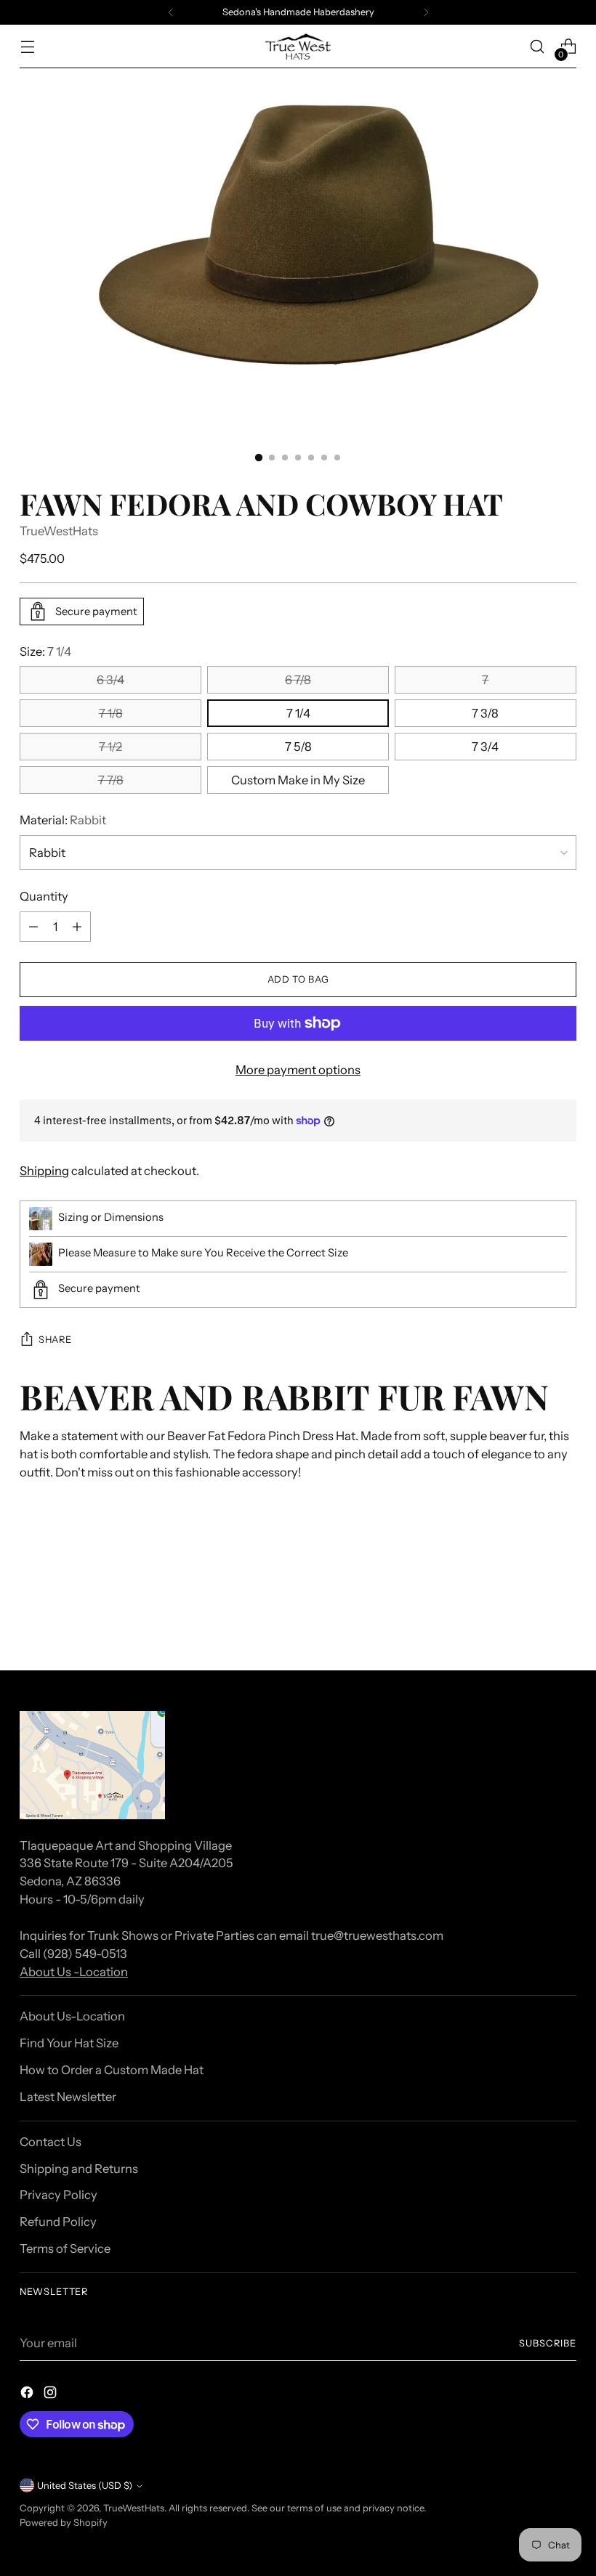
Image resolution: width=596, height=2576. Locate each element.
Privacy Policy (59, 2195)
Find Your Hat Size (69, 2043)
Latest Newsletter (68, 2097)
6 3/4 (110, 680)
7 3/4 (485, 747)
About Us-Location (72, 2016)
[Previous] (171, 12)
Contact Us (51, 2142)
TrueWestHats (59, 531)
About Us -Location (74, 1972)
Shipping (44, 1171)
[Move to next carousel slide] (564, 1620)
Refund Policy (58, 2222)
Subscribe (548, 2343)
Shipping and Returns (79, 2169)
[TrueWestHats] (298, 46)
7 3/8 (485, 713)
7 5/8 (298, 747)
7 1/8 (111, 713)
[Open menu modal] (27, 47)
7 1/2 (110, 747)
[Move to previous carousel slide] (531, 1621)
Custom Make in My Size (298, 780)
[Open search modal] (537, 47)
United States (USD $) (85, 2486)
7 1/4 (298, 713)
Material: (63, 820)
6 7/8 (298, 680)
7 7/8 (111, 780)
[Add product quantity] (77, 927)
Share (55, 1340)
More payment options (298, 1070)
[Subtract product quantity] (33, 927)
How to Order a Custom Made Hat (112, 2070)
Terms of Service (65, 2248)
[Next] (426, 12)
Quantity (44, 896)
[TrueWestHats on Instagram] (52, 2395)
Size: (45, 651)
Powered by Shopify (64, 2523)
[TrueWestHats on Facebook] (28, 2395)
